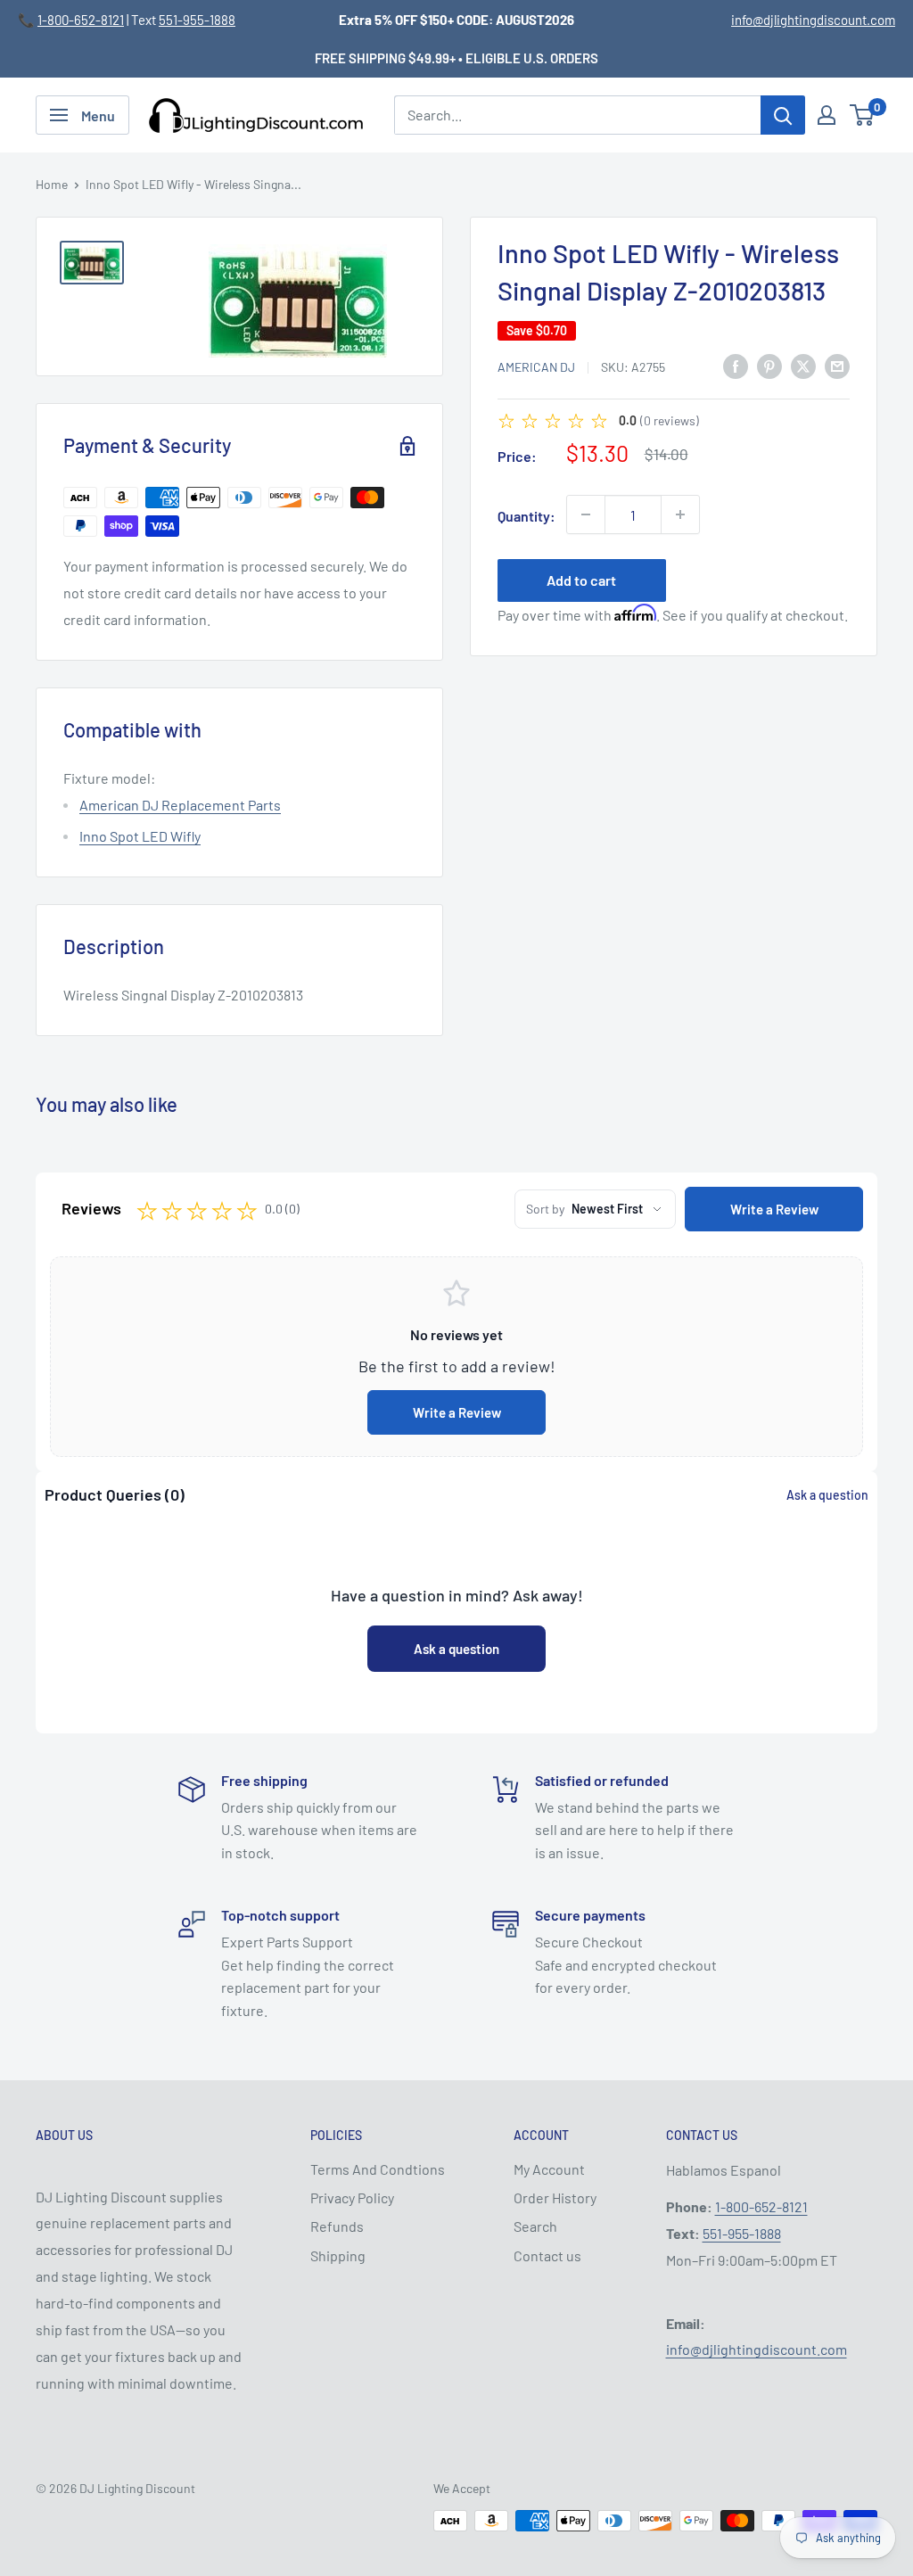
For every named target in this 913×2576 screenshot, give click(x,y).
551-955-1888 (197, 20)
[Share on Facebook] (736, 365)
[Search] (783, 115)
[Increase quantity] (680, 514)
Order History (555, 2197)
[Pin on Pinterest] (769, 365)
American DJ (536, 367)
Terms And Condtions (378, 2169)
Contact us (547, 2255)
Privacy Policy (352, 2197)
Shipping (338, 2255)
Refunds (337, 2226)
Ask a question (827, 1495)
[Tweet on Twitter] (803, 365)
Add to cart (581, 580)
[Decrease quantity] (586, 514)
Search (535, 2226)
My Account (549, 2169)
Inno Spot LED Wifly (140, 836)
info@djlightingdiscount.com (813, 20)
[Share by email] (837, 365)
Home (52, 184)
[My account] (827, 115)
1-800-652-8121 (81, 20)
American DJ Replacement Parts (180, 805)
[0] (863, 115)
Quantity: (526, 516)
